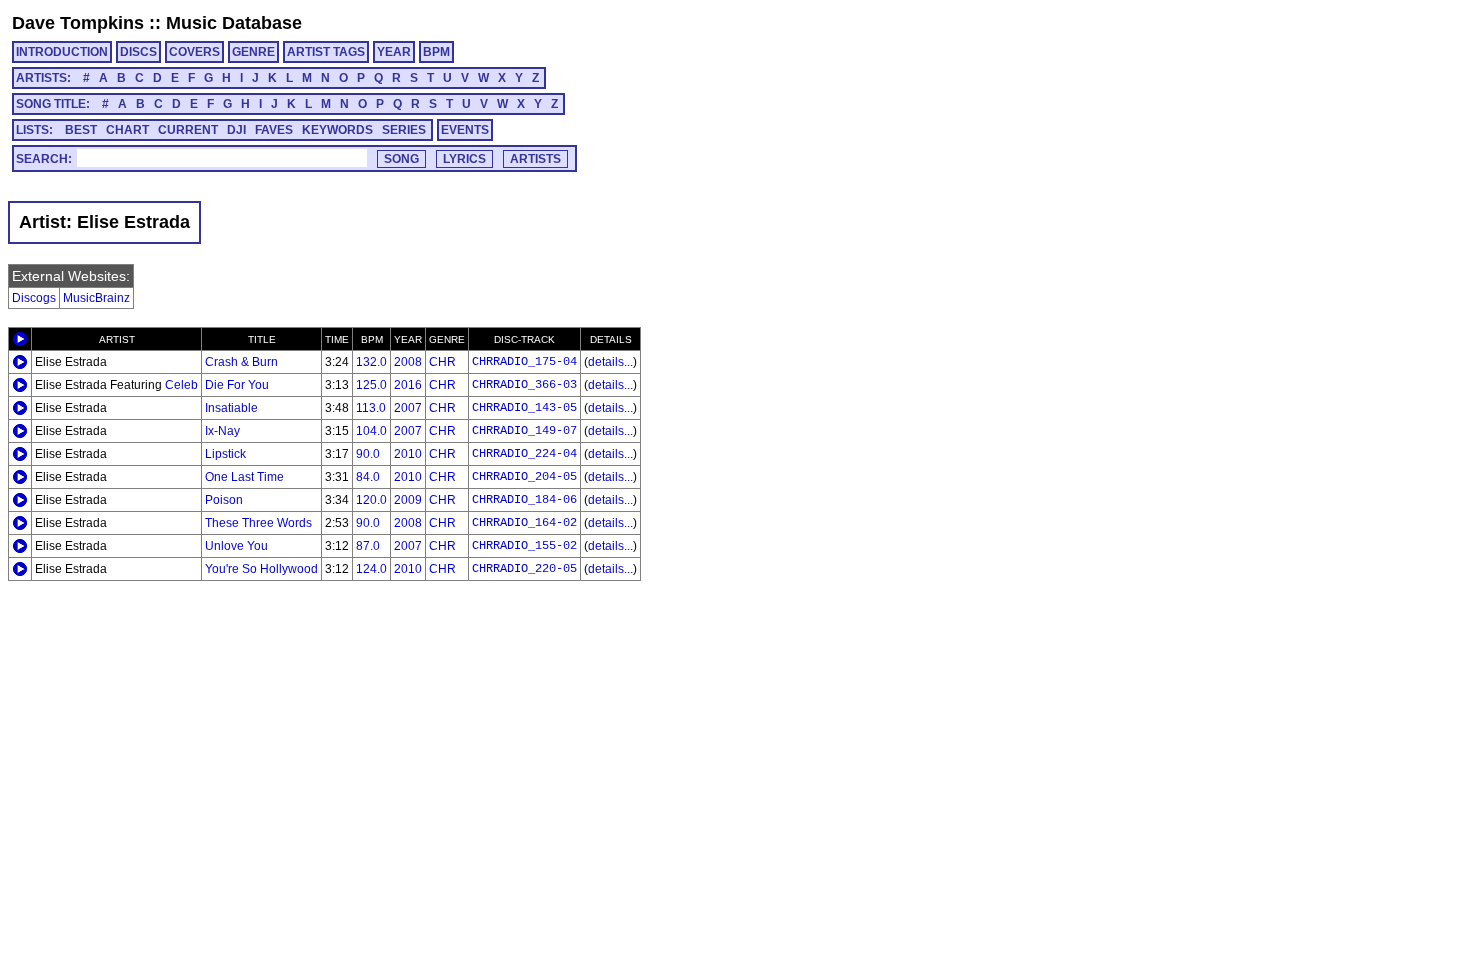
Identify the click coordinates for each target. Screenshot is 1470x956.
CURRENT (188, 130)
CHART (127, 130)
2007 (408, 408)
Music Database (234, 23)
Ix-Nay (222, 431)
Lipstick (225, 454)
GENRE (253, 52)
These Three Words (258, 523)
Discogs (34, 298)
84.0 (368, 477)
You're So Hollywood (261, 569)
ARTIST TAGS (326, 52)
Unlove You (236, 546)
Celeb (181, 385)
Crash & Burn (241, 362)
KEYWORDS (337, 130)
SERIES (404, 130)
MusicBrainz (96, 298)
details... (610, 362)
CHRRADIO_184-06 (524, 500)
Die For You (237, 385)
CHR (442, 362)
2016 (408, 385)
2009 (408, 500)
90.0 (368, 454)
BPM (436, 52)
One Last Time (244, 477)
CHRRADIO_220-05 (524, 569)
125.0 (371, 385)
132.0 (371, 362)
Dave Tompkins (78, 23)
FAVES (274, 130)
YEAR (394, 52)
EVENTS (465, 130)
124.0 (371, 569)
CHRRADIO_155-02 (524, 546)
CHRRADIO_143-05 (524, 408)
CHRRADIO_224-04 (524, 454)
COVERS (194, 52)
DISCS (138, 52)
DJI (236, 130)
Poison (224, 500)
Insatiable (231, 408)
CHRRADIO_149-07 (524, 431)
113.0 (371, 408)
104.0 (371, 431)
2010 (408, 454)
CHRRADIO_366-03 (524, 385)
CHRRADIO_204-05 (524, 477)
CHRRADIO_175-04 (524, 362)
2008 (408, 362)
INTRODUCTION (62, 52)
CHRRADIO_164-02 (524, 523)
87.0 (368, 546)
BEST (81, 130)
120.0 (371, 500)
